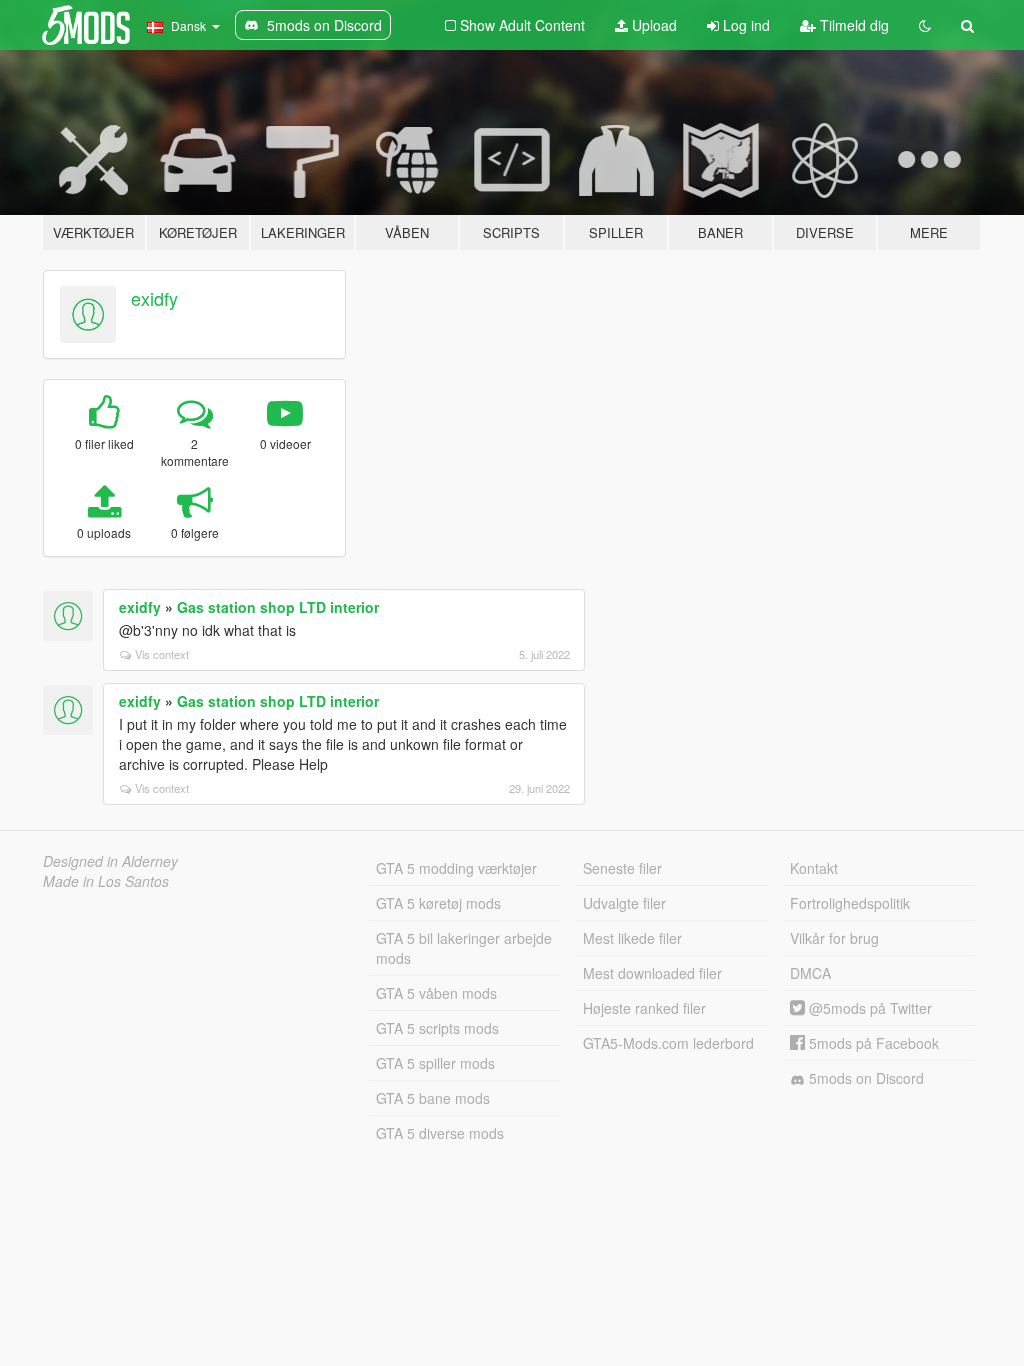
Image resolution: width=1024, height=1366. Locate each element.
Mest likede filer (632, 938)
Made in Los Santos (106, 881)
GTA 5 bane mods (433, 1098)
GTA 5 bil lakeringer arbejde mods (464, 948)
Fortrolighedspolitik (850, 903)
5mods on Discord (864, 1078)
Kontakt (814, 868)
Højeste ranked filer (644, 1008)
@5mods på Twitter (868, 1008)
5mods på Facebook (872, 1043)
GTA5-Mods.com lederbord (668, 1043)
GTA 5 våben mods (436, 993)
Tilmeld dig (852, 25)
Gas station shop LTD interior (278, 607)
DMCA (810, 973)
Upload (652, 25)
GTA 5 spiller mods (435, 1063)
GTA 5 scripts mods (437, 1028)
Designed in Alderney (110, 861)
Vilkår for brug (834, 938)
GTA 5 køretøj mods (438, 903)
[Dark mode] (925, 25)
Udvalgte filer (624, 903)
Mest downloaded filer (652, 973)
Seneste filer (622, 868)
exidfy (154, 298)
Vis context (162, 654)
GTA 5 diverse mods (440, 1133)
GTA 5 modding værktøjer (456, 868)
